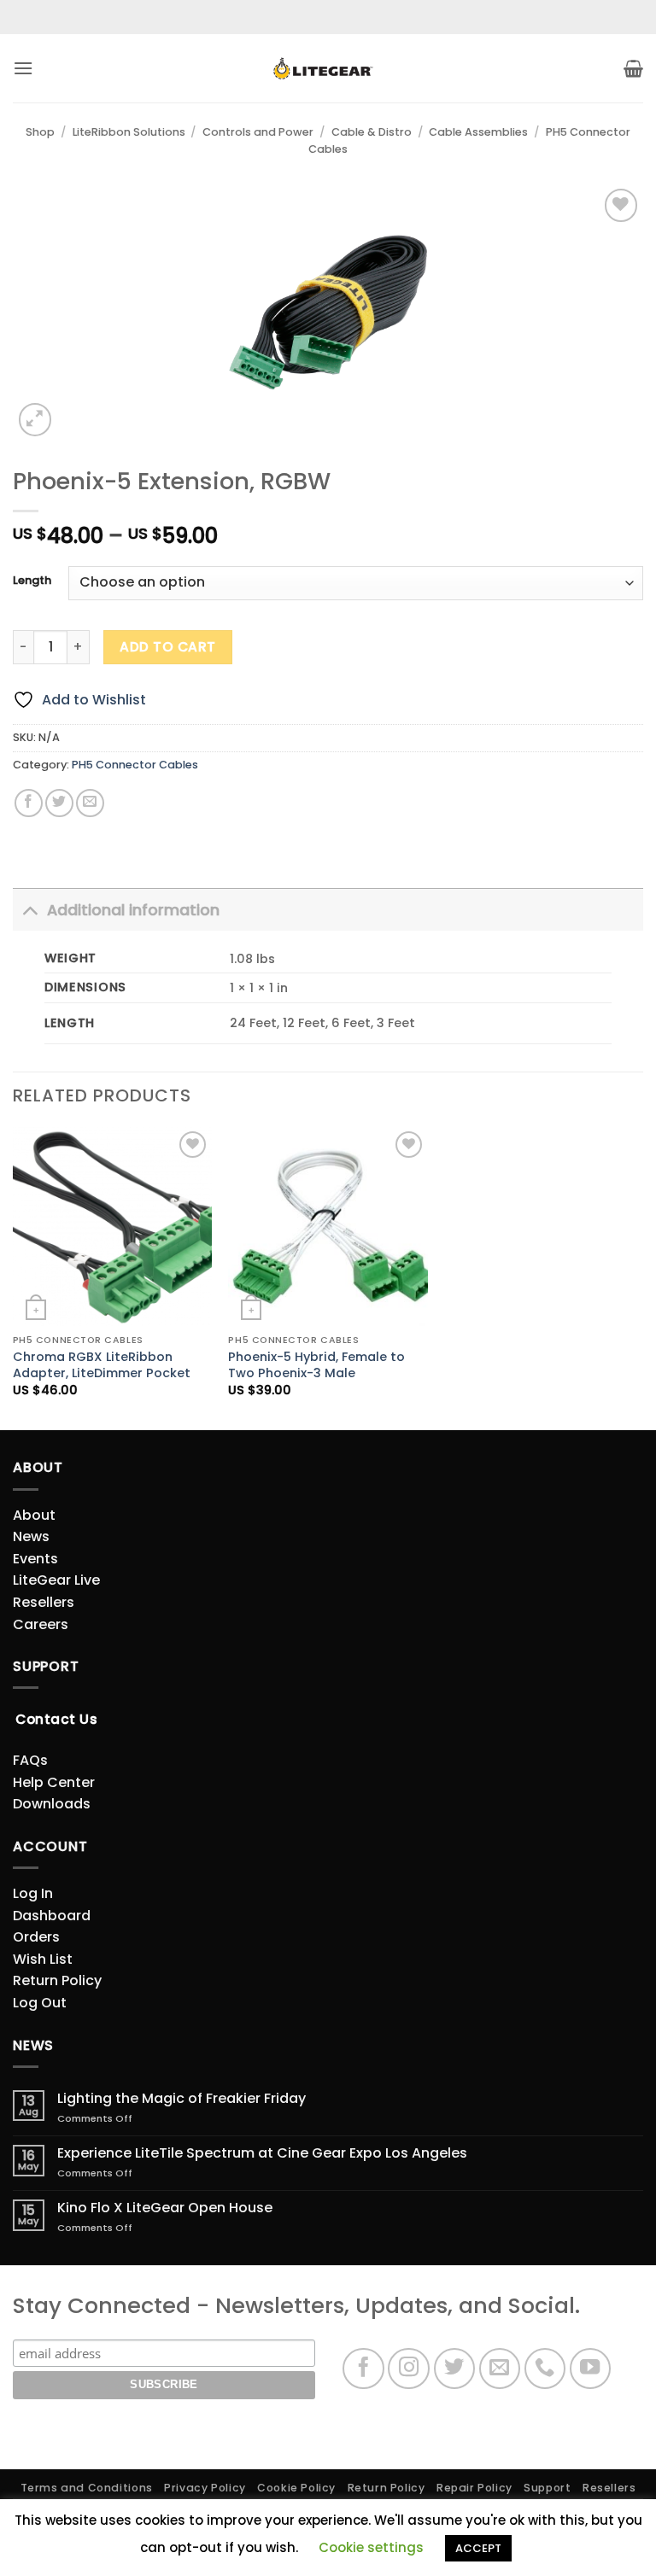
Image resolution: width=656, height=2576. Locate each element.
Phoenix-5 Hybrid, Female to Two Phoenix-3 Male (316, 1365)
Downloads (52, 1804)
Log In (33, 1893)
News (31, 1536)
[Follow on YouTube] (591, 2369)
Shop (40, 132)
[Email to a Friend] (90, 803)
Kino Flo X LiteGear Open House (165, 2208)
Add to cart (167, 647)
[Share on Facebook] (29, 803)
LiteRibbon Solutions (129, 132)
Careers (41, 1624)
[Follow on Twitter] (455, 2369)
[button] (23, 68)
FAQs (30, 1760)
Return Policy (57, 1980)
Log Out (40, 2003)
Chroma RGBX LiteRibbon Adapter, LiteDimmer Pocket (102, 1365)
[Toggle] (29, 910)
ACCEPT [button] (478, 2548)
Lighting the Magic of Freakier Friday (182, 2098)
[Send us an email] (500, 2369)
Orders (36, 1937)
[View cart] (633, 68)
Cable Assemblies (478, 132)
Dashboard (52, 1916)
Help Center (54, 1782)
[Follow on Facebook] (363, 2369)
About (34, 1515)
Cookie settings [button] (371, 2547)
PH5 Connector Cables (135, 765)
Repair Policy (474, 2488)
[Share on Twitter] (59, 803)
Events (35, 1559)
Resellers (44, 1602)
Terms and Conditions (87, 2488)
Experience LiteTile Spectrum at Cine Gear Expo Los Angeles (262, 2153)
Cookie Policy (296, 2488)
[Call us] (545, 2369)
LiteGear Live (56, 1580)
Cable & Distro (372, 132)
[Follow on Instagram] (409, 2369)
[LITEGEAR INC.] (328, 69)
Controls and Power (258, 132)
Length (32, 581)
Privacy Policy (205, 2488)
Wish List (43, 1959)
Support (547, 2488)
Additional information (133, 910)
